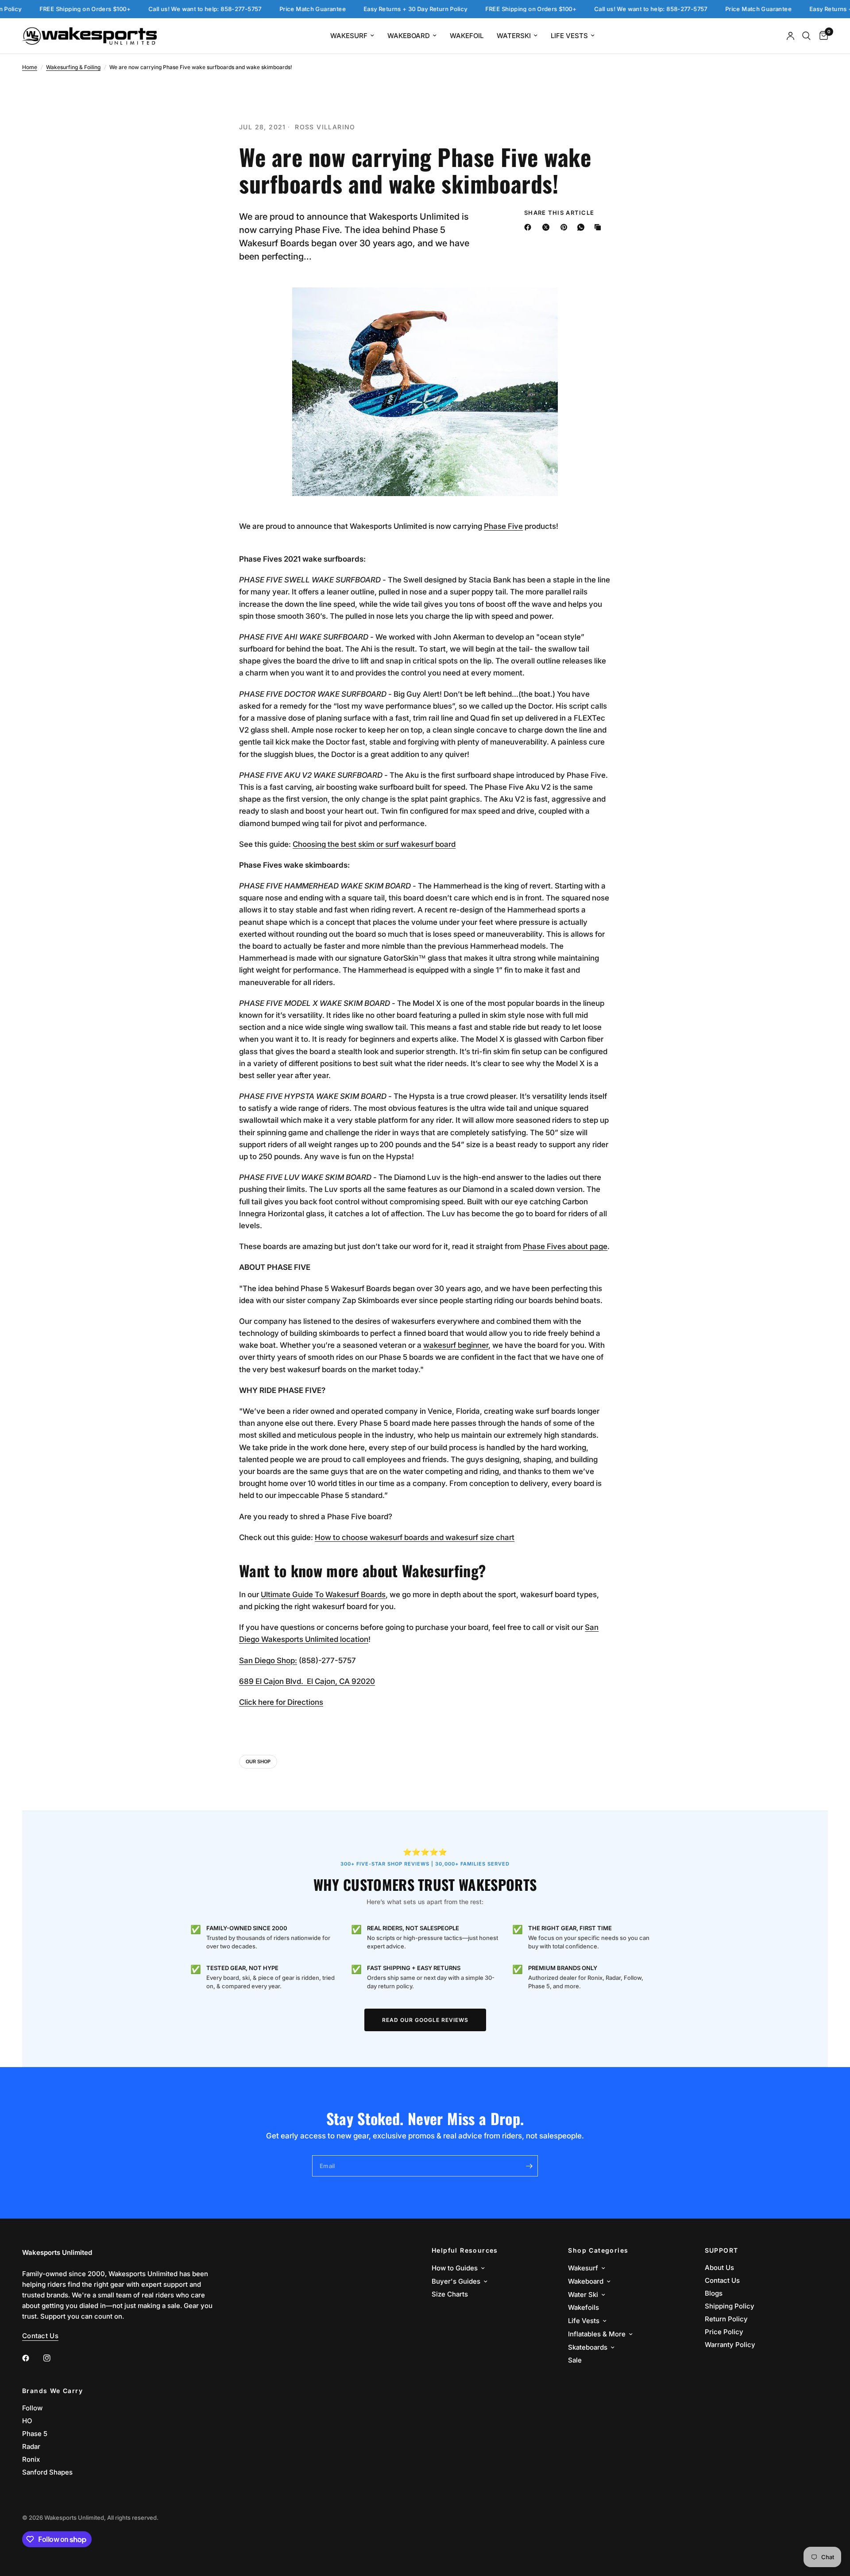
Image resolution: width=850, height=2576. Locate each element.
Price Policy (724, 2332)
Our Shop (258, 1761)
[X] (548, 227)
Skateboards (588, 2347)
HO (27, 2421)
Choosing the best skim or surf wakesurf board (374, 844)
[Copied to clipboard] (599, 227)
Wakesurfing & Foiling (73, 67)
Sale (575, 2360)
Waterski (514, 36)
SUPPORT (722, 2250)
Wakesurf (349, 36)
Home (30, 67)
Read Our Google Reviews (425, 2020)
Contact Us (722, 2280)
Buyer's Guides (456, 2281)
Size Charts (450, 2294)
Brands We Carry (52, 2391)
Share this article (559, 213)
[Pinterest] (566, 227)
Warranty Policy (730, 2345)
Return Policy (726, 2319)
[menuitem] (352, 36)
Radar (31, 2446)
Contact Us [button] (40, 2336)
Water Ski (583, 2295)
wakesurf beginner (456, 1345)
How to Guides (455, 2268)
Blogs (714, 2293)
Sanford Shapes (47, 2472)
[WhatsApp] (583, 227)
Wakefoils (583, 2307)
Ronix (31, 2459)
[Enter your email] (529, 2166)
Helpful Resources (465, 2250)
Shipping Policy (730, 2306)
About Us (719, 2268)
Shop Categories (598, 2250)
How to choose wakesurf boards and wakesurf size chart (415, 1537)
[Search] (806, 36)
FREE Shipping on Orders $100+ (46, 9)
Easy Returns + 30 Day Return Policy (377, 9)
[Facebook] (529, 227)
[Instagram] (53, 2358)
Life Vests (569, 36)
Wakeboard (409, 36)
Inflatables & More (597, 2334)
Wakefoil (467, 36)
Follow (32, 2408)
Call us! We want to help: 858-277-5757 (166, 9)
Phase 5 (35, 2434)
